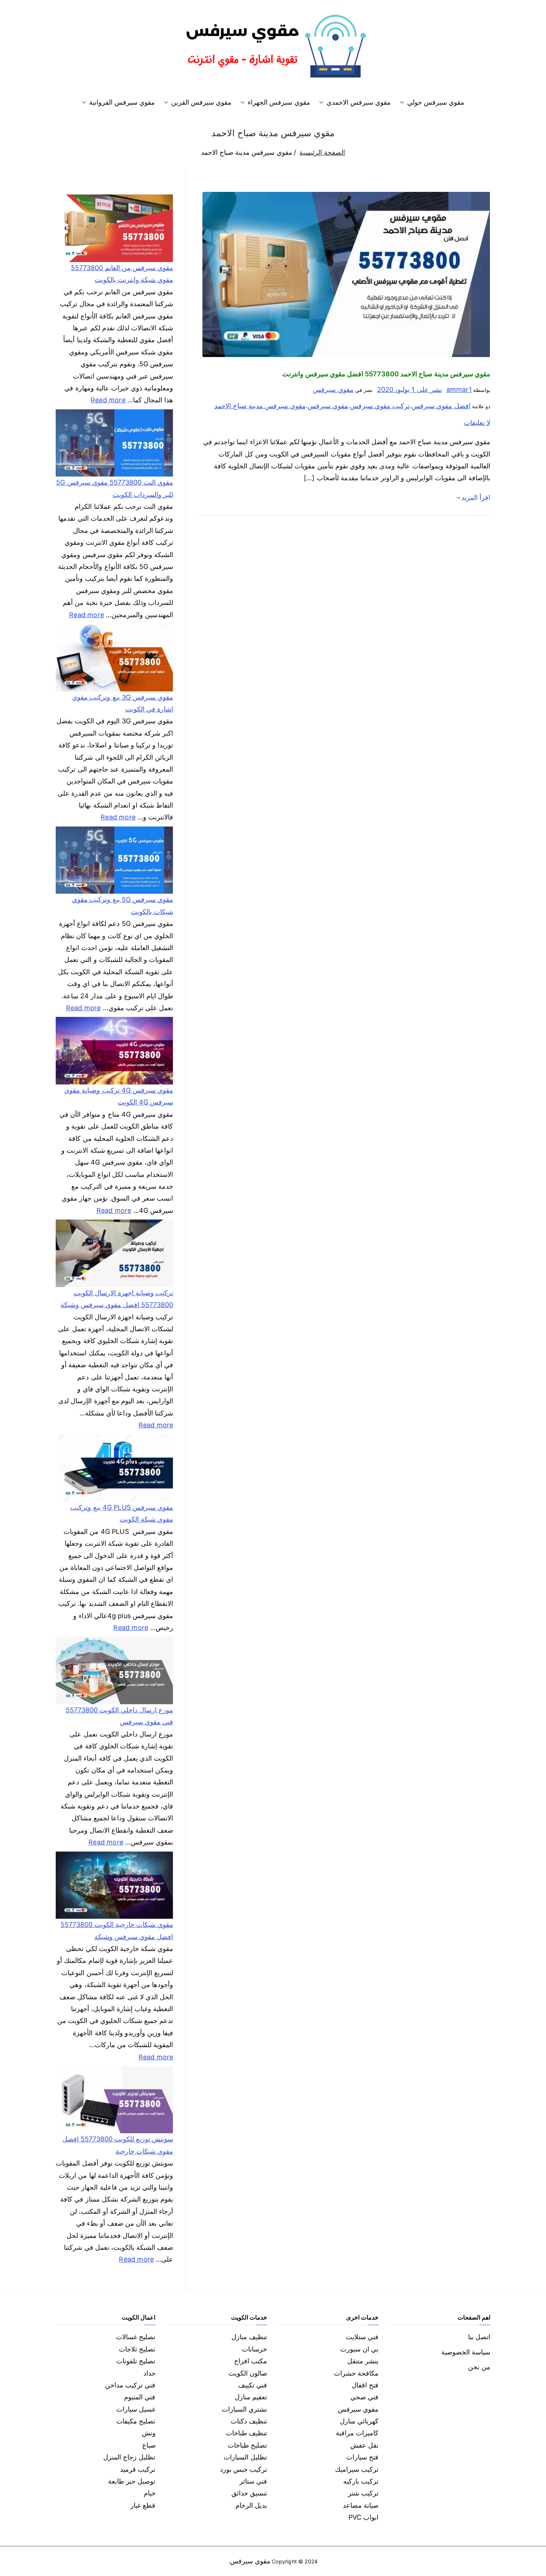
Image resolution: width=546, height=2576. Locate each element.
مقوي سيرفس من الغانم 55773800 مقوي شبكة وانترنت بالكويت (122, 274)
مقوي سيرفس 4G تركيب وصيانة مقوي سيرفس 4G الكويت (119, 1096)
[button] (403, 102)
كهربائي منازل (359, 2421)
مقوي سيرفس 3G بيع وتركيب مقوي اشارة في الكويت (123, 703)
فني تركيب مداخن (130, 2385)
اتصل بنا (479, 2337)
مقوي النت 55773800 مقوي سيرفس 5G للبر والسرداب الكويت (115, 488)
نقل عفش (364, 2445)
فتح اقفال (365, 2385)
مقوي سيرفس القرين (201, 102)
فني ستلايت (362, 2337)
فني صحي (364, 2397)
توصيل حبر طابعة (132, 2481)
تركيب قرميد (138, 2469)
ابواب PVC (364, 2517)
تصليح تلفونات (136, 2361)
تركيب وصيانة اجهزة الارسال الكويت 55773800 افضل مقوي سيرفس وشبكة (117, 1299)
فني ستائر (253, 2481)
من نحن (479, 2367)
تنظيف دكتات (249, 2421)
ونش (149, 2433)
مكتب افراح (251, 2361)
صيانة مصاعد (361, 2505)
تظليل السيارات (245, 2457)
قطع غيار (143, 2505)
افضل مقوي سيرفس (441, 406)
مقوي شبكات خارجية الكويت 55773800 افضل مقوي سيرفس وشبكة (117, 1930)
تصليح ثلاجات (137, 2349)
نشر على (409, 389)
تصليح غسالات (136, 2337)
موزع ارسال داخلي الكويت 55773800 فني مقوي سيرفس (119, 1716)
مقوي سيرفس (333, 389)
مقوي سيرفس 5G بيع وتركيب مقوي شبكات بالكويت (123, 905)
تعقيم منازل (251, 2397)
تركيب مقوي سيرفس (380, 406)
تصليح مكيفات (136, 2421)
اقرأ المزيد (476, 497)
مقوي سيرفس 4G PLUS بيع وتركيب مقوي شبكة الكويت (122, 1513)
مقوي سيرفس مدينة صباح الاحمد (260, 406)
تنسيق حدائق (249, 2493)
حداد (149, 2373)
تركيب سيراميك (357, 2469)
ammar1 (459, 389)
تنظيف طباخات (246, 2433)
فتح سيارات (362, 2457)
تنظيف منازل (249, 2337)
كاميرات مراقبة (357, 2433)
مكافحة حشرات (356, 2373)
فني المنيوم (140, 2397)
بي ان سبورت (359, 2349)
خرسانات (254, 2349)
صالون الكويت (248, 2373)
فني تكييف (253, 2385)
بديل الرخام (251, 2505)
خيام (150, 2493)
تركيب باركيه (361, 2481)
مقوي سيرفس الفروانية (122, 102)
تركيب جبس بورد (243, 2469)
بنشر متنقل (363, 2361)
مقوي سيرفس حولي (436, 102)
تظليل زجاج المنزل (129, 2457)
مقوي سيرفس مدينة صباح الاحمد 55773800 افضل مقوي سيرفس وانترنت (386, 374)
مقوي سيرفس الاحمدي (359, 102)
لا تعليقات (477, 423)
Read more (108, 399)
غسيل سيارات (136, 2409)
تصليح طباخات (247, 2445)
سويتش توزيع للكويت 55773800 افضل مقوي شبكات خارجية (118, 2145)
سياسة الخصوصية (466, 2352)
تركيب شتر (363, 2493)
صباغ (149, 2445)
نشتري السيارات (244, 2409)
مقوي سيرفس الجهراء (279, 102)
